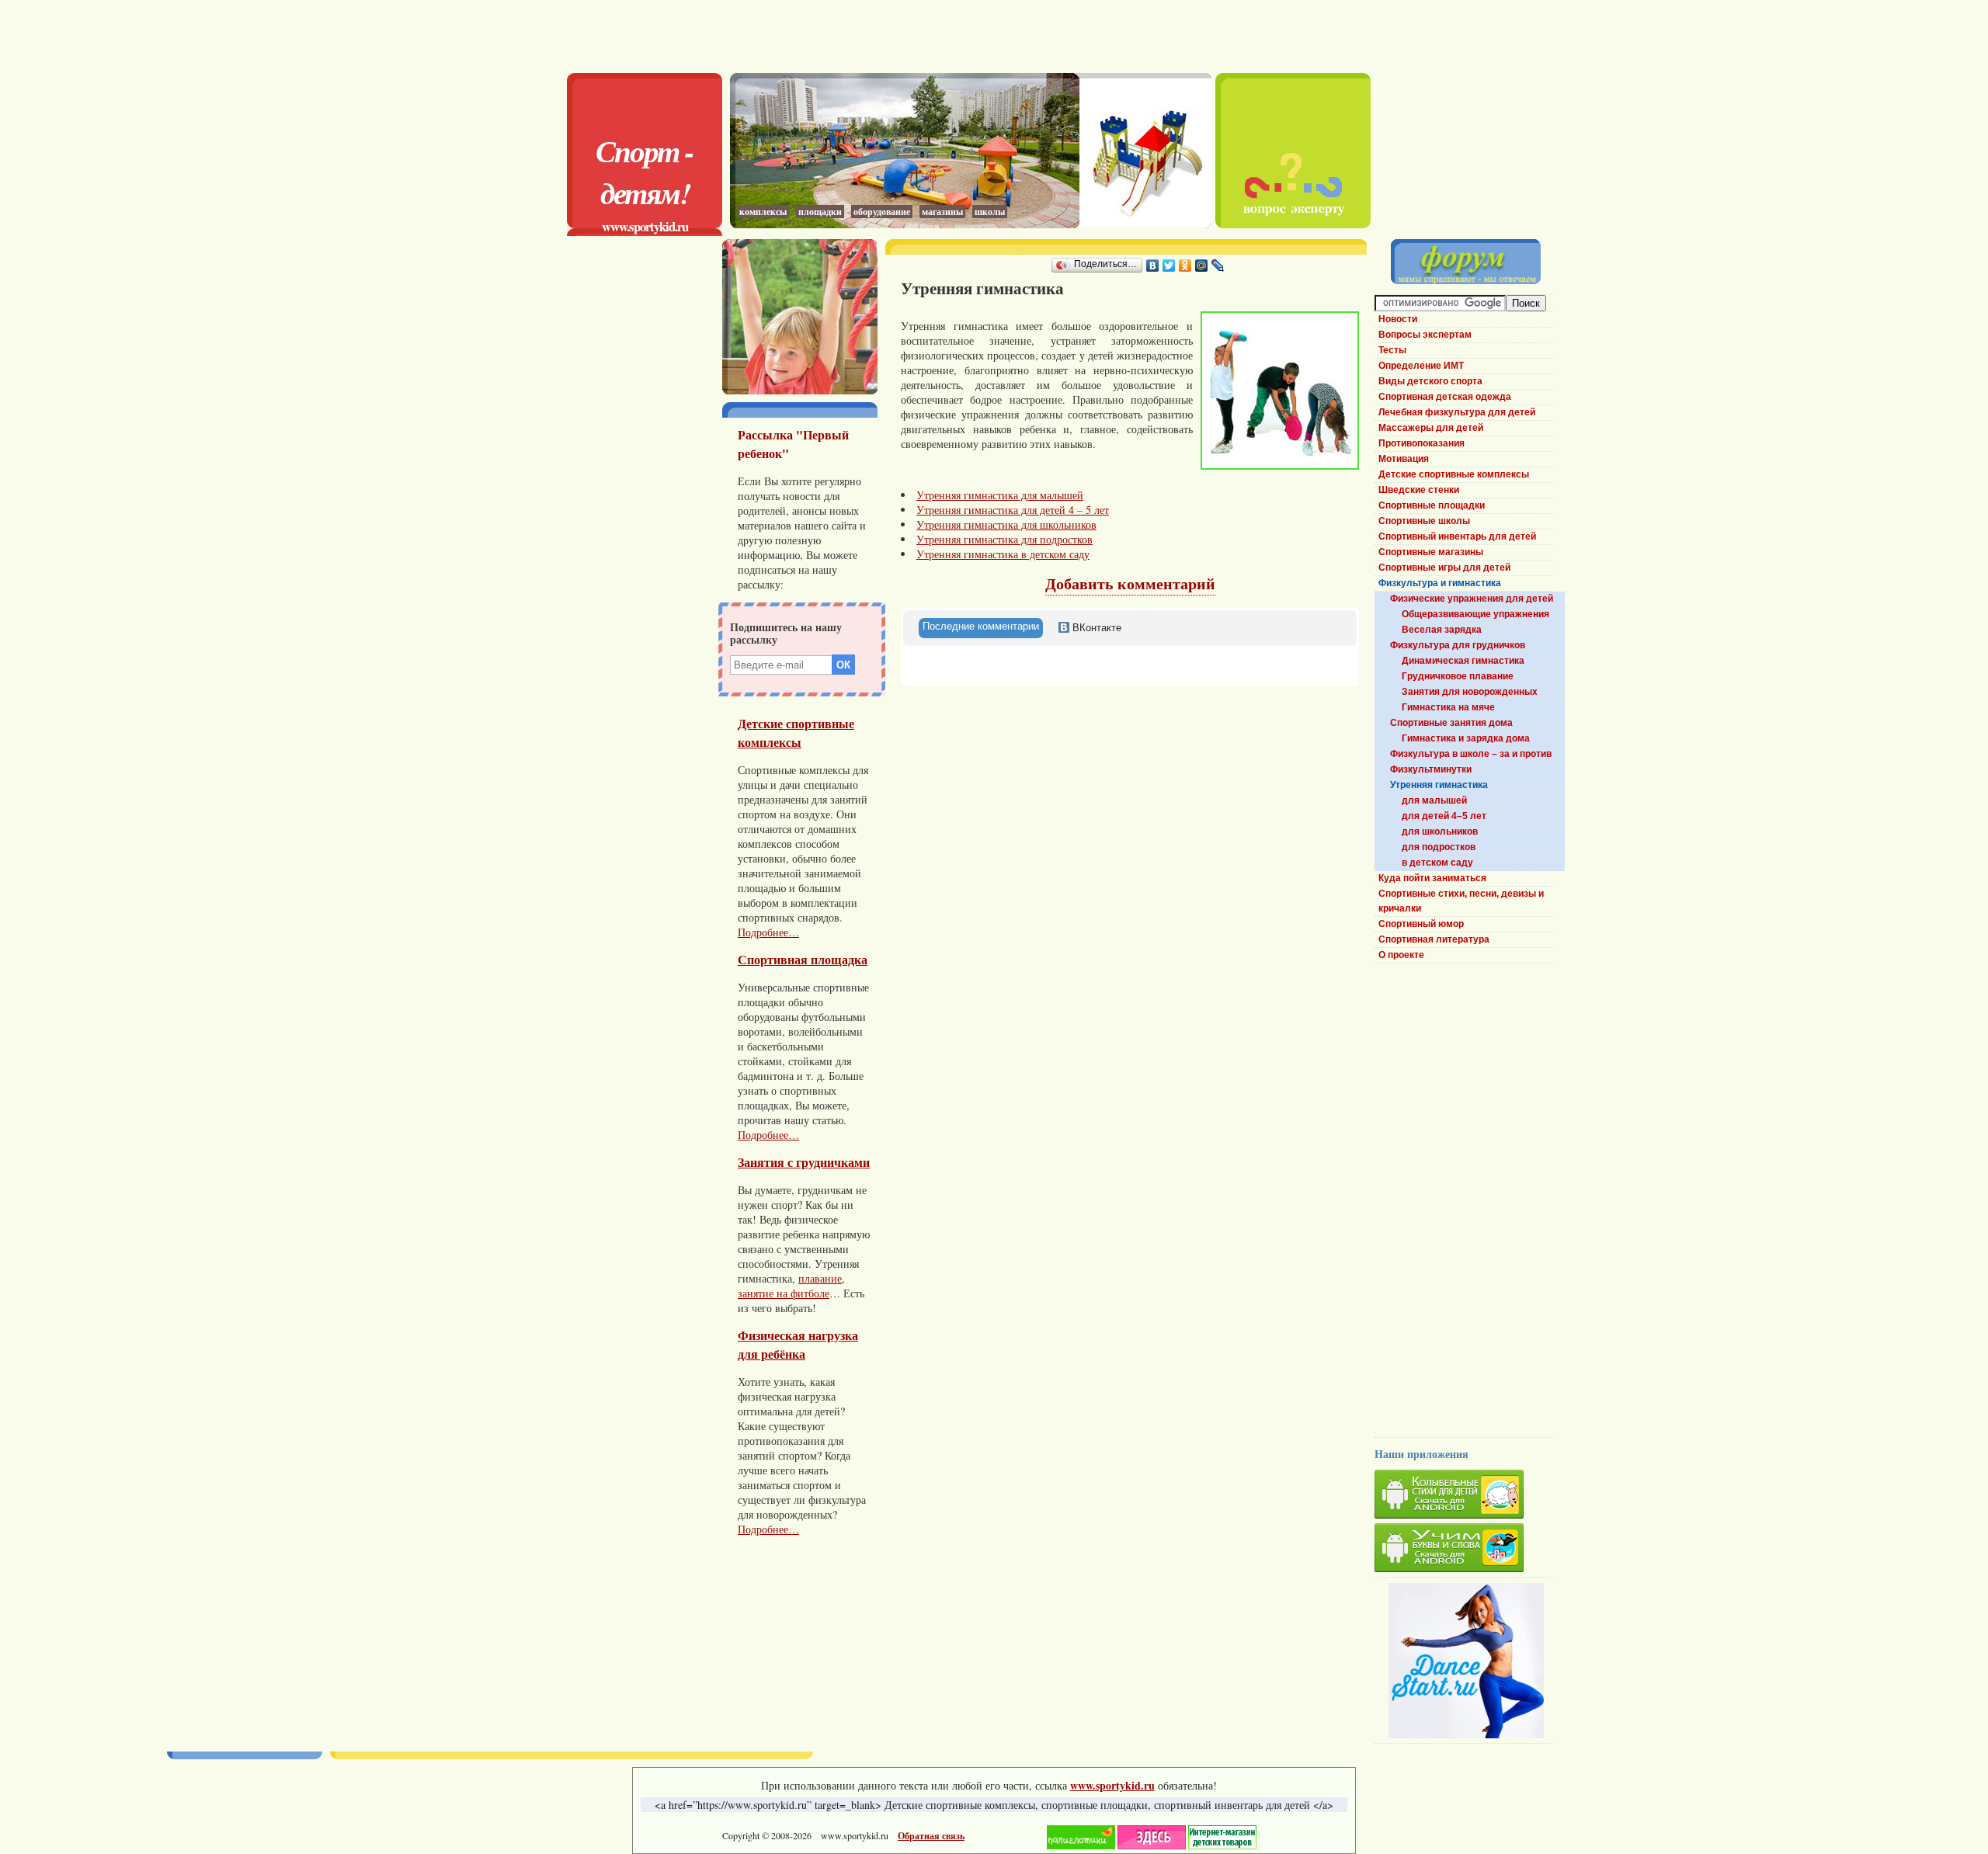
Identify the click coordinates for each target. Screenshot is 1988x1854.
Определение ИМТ (1421, 366)
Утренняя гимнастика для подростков (1004, 539)
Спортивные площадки (1432, 505)
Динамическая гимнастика (1463, 661)
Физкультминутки (1431, 769)
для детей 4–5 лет (1444, 816)
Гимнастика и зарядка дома (1466, 738)
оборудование (882, 212)
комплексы (763, 212)
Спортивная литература (1434, 939)
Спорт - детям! (645, 172)
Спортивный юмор (1421, 924)
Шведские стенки (1419, 490)
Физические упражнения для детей (1472, 599)
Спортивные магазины (1431, 552)
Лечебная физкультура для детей (1457, 412)
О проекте (1401, 955)
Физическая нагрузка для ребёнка (798, 1345)
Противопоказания (1421, 443)
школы (990, 212)
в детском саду (1437, 863)
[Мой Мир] (1202, 266)
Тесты (1392, 350)
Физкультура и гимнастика (1440, 583)
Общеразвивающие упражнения (1475, 614)
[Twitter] (1169, 266)
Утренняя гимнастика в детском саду (1003, 554)
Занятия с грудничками (804, 1162)
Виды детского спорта (1430, 381)
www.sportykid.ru (645, 226)
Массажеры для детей (1431, 428)
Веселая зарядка (1442, 630)
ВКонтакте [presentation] (1095, 628)
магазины (942, 212)
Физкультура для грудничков (1458, 645)
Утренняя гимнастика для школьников (1006, 524)
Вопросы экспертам (1425, 335)
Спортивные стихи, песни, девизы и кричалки (1461, 901)
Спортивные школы (1424, 521)
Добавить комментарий (1130, 583)
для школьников (1440, 832)
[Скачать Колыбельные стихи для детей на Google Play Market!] (1464, 1496)
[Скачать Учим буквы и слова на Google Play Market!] (1464, 1550)
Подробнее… (768, 932)
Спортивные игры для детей (1444, 568)
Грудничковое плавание (1458, 676)
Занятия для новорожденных (1470, 692)
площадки (820, 212)
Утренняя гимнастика (1439, 785)
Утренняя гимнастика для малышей (1000, 495)
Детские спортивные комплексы (796, 733)
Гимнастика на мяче (1448, 707)
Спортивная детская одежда (1445, 397)
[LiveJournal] (1218, 266)
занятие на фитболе (784, 1293)
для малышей (1434, 800)
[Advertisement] (971, 35)
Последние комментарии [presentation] (981, 626)
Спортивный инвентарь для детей (1457, 536)
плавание (820, 1278)
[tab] (981, 628)
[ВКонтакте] (1153, 266)
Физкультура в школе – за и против (1471, 754)
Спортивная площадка (803, 960)
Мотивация (1404, 459)
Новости (1398, 319)
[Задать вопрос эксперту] (1293, 224)
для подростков (1439, 847)
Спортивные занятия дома (1451, 723)
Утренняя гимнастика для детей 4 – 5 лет (1013, 510)
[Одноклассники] (1185, 266)
